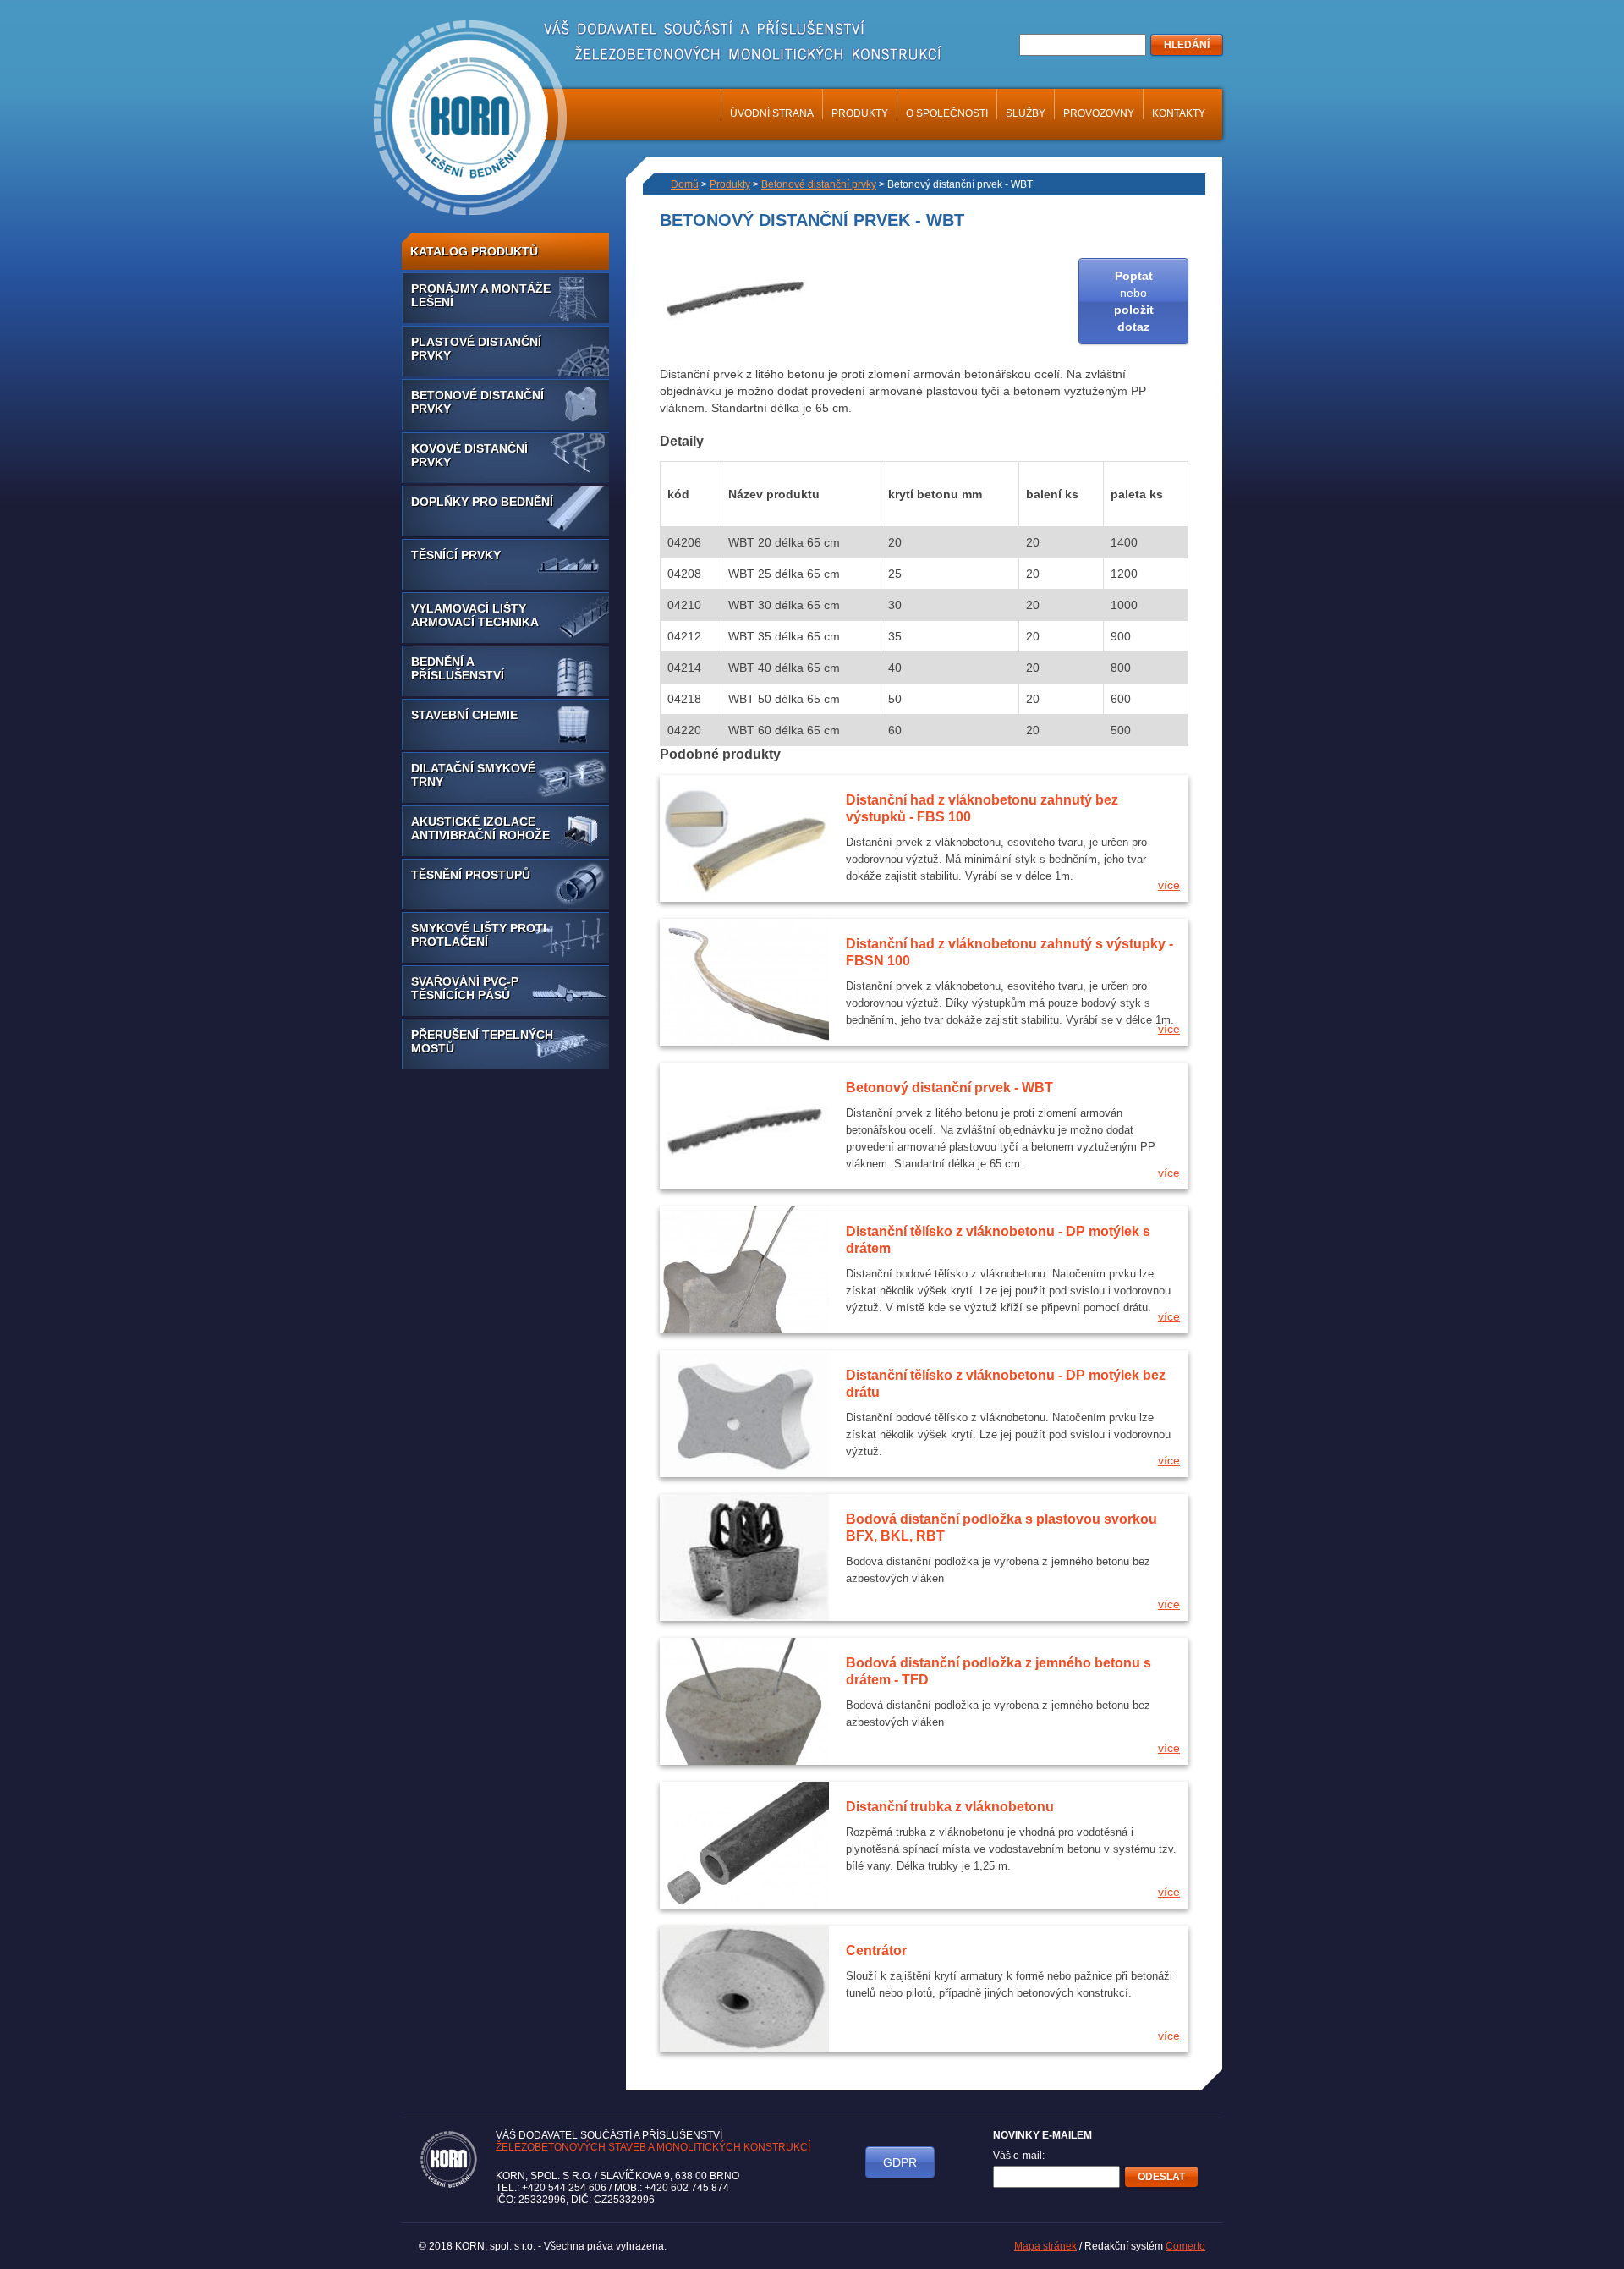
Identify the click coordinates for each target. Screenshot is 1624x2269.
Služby (1026, 113)
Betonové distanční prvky (477, 402)
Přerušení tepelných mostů (482, 1041)
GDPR (900, 2162)
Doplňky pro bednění (482, 502)
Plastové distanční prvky (476, 349)
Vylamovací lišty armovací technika (475, 615)
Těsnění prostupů (471, 875)
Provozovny (1099, 113)
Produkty (860, 113)
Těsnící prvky (456, 555)
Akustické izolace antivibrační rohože (480, 828)
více (1169, 885)
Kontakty (1179, 113)
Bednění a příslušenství (458, 668)
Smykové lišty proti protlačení (479, 935)
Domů (685, 184)
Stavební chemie (464, 715)
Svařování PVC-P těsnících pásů (465, 988)
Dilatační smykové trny (473, 775)
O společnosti (947, 113)
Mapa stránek (1045, 2246)
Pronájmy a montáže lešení (481, 295)
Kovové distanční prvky (469, 455)
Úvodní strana (772, 113)
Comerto (1185, 2246)
